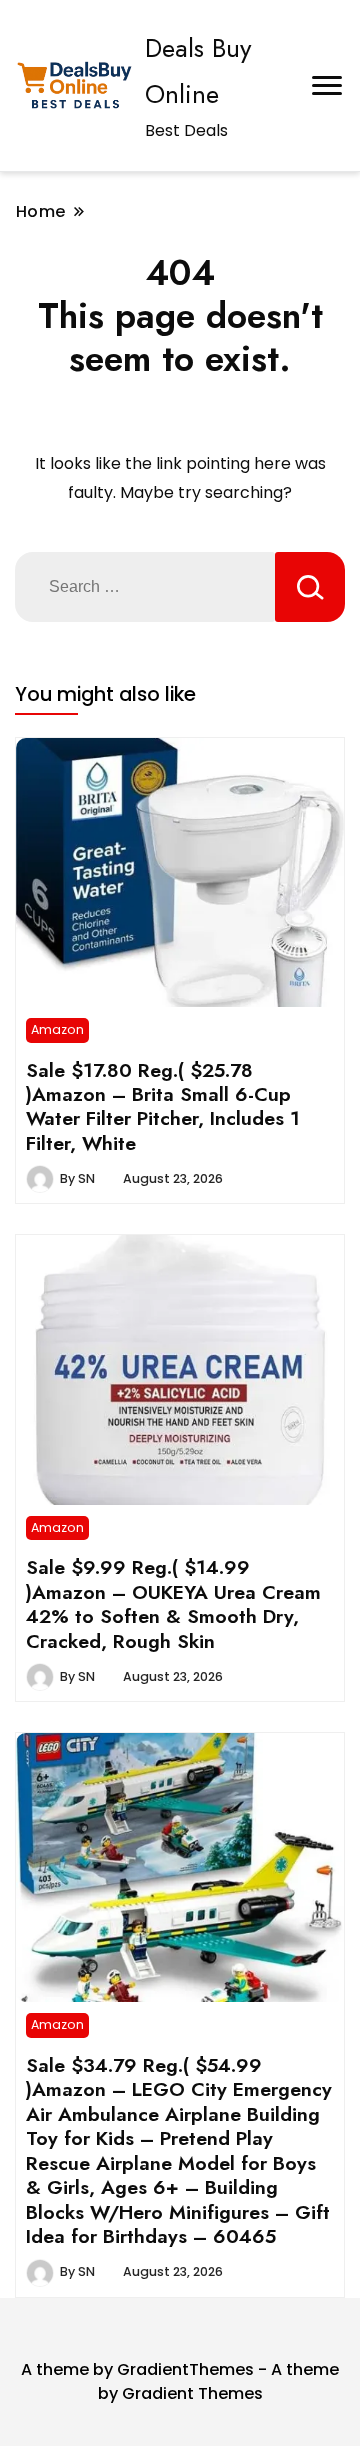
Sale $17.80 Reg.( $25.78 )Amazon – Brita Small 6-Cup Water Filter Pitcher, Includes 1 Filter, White (163, 1106)
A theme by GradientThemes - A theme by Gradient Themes (180, 2381)
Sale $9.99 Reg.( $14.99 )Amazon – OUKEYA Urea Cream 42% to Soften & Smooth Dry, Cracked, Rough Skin (173, 1603)
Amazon (57, 1029)
